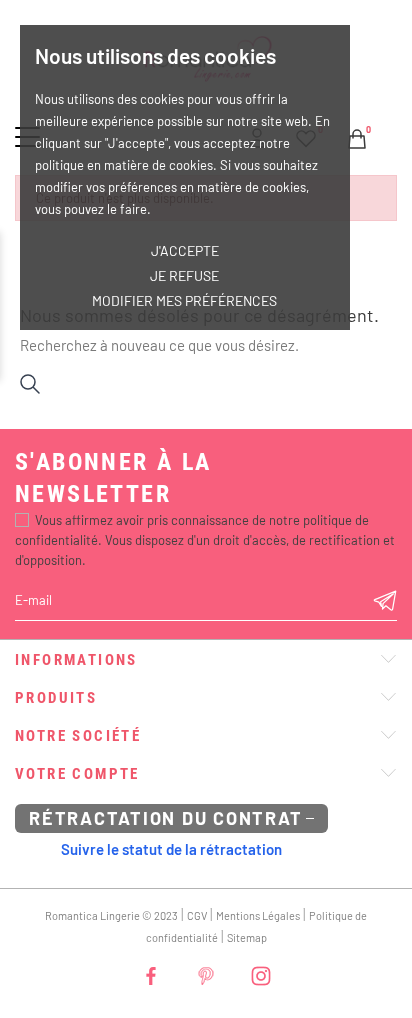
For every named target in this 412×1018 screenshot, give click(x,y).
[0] (357, 136)
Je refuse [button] (184, 275)
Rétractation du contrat (165, 818)
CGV (197, 915)
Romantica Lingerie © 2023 (111, 915)
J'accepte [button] (185, 250)
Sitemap (247, 937)
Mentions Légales (258, 915)
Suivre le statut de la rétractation (171, 849)
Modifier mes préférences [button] (184, 300)
